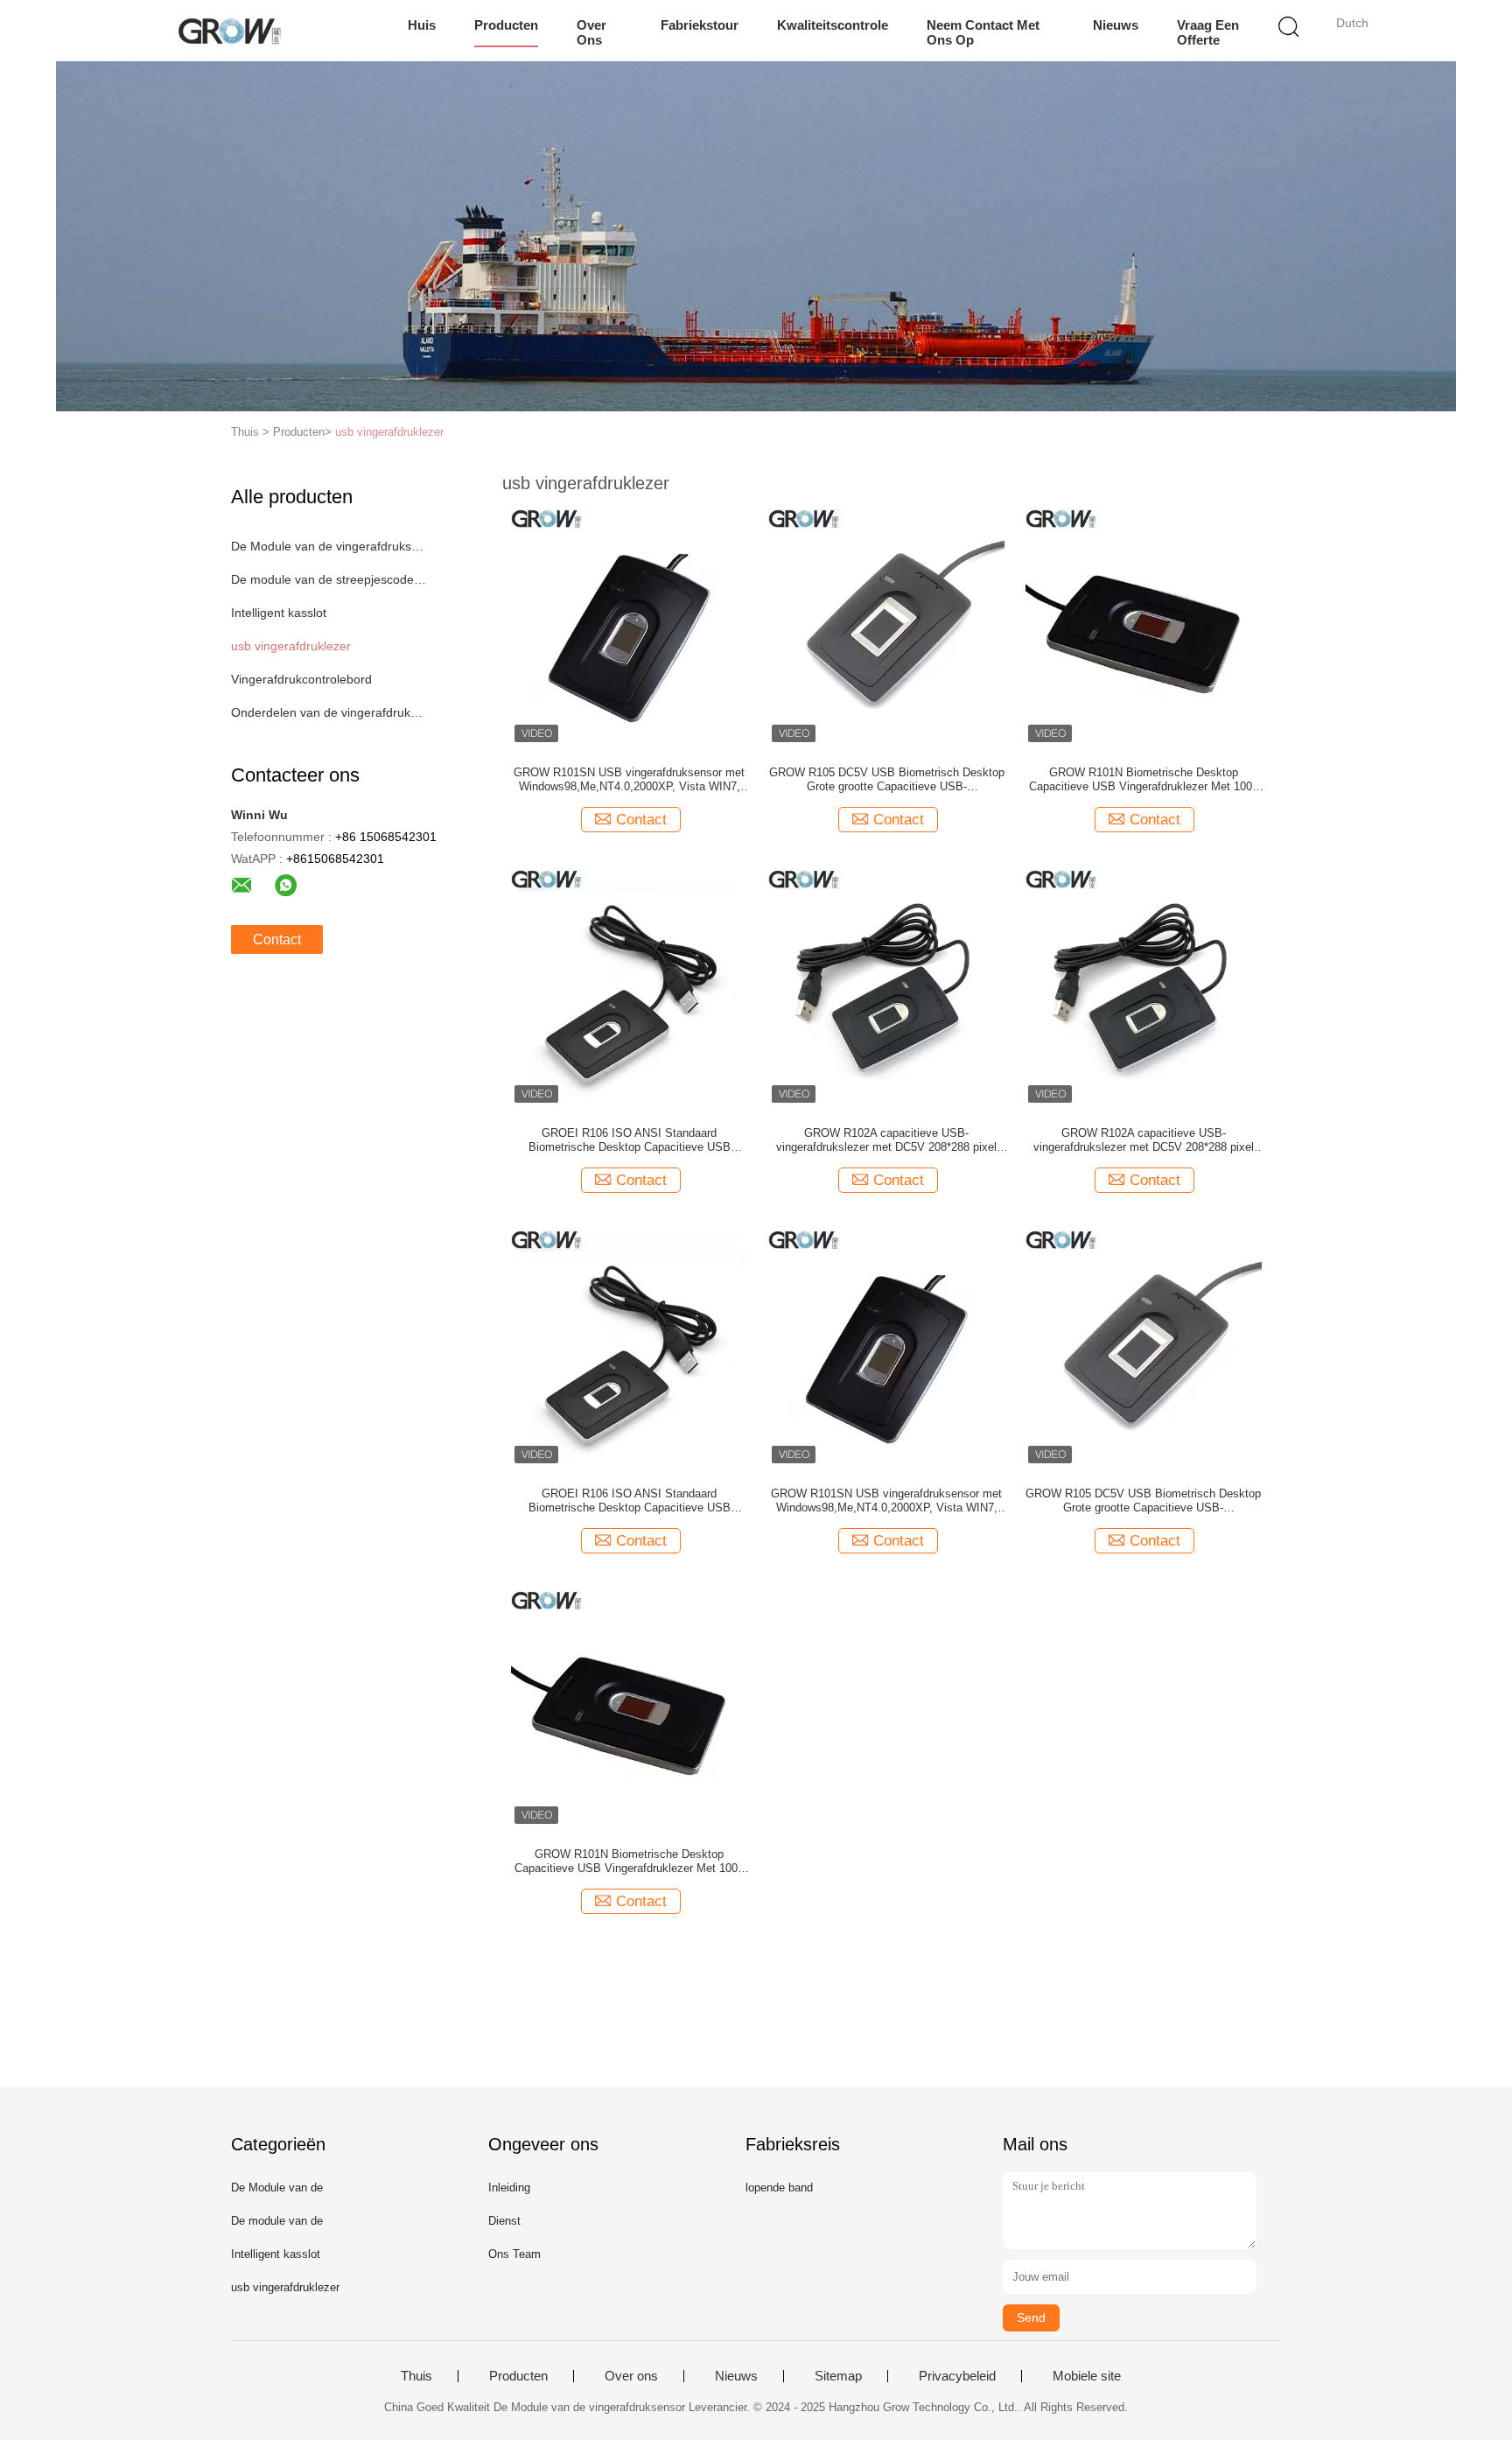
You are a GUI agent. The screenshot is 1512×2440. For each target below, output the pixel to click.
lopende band (779, 2188)
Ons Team (514, 2254)
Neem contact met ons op (983, 32)
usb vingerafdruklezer (389, 432)
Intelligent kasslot (279, 613)
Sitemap (838, 2376)
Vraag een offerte (1208, 32)
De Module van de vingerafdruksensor (330, 546)
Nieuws (1116, 25)
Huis (422, 25)
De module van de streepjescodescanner (330, 579)
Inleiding (509, 2188)
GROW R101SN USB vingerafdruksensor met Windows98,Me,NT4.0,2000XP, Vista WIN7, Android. (629, 780)
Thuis (416, 2376)
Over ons (591, 32)
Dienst (504, 2221)
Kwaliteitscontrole (833, 25)
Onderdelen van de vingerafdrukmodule (330, 712)
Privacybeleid (957, 2376)
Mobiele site (1087, 2376)
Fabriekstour (700, 25)
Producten (506, 25)
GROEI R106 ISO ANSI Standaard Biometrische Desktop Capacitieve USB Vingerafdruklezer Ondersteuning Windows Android (630, 1140)
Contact (277, 940)
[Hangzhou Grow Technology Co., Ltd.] (229, 31)
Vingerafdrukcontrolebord (301, 679)
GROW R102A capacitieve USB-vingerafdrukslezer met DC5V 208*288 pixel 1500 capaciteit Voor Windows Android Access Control (886, 1140)
